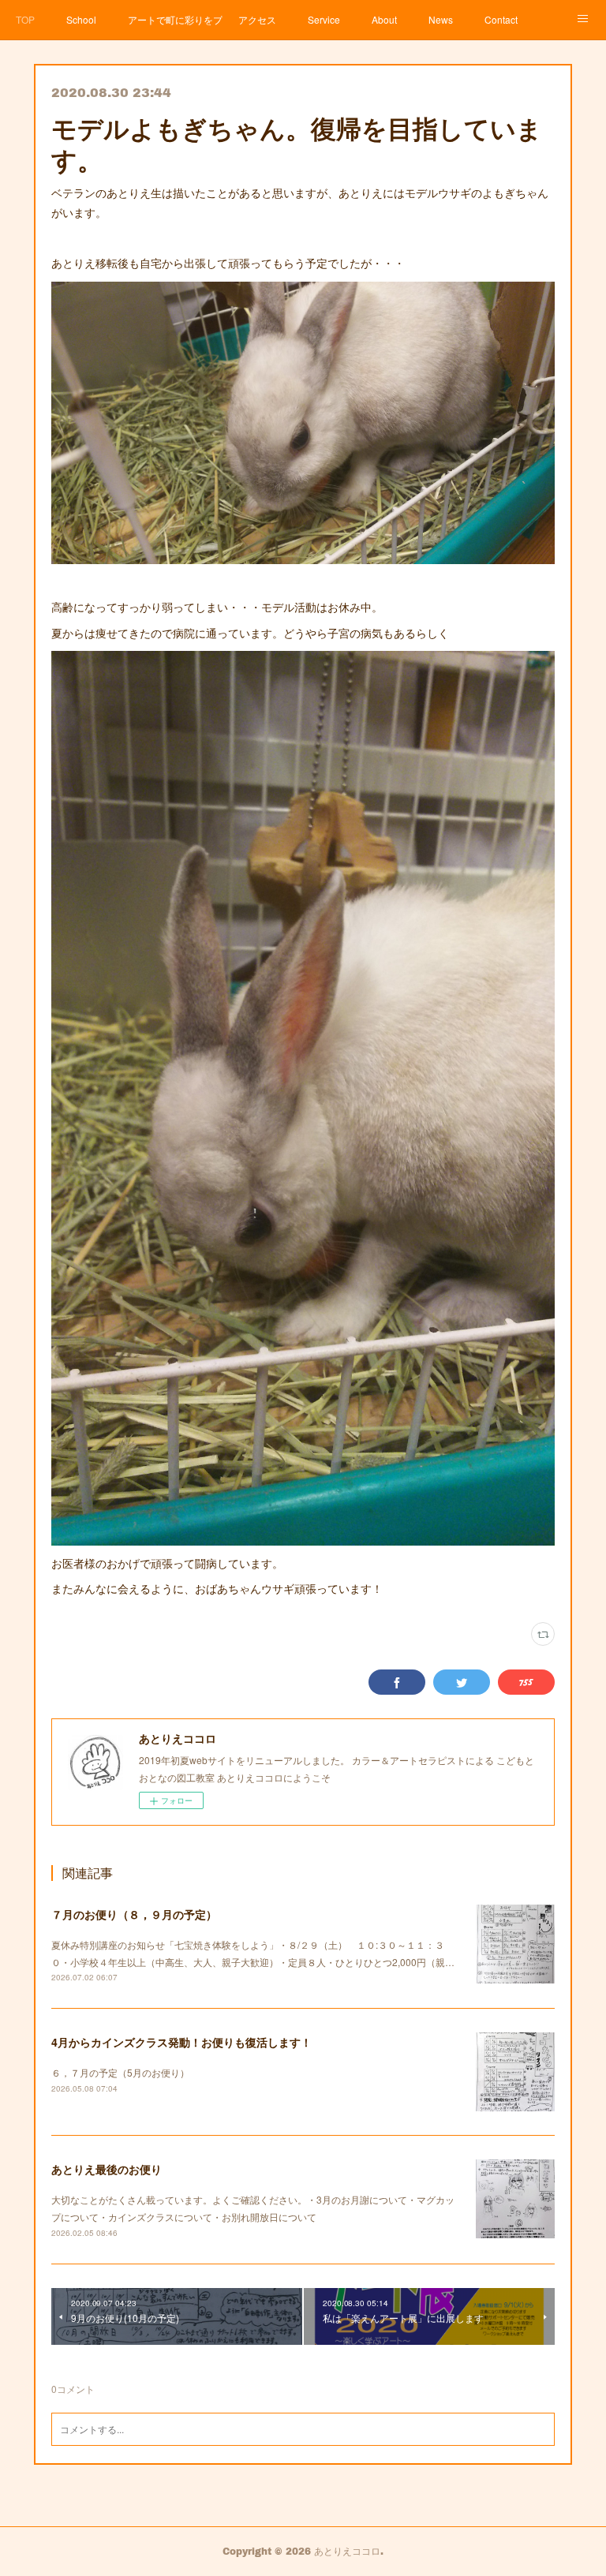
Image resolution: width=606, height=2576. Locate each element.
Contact (501, 19)
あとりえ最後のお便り (107, 2169)
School (81, 19)
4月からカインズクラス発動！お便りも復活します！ (181, 2042)
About (384, 19)
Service (324, 19)
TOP (25, 19)
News (441, 19)
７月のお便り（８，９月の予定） (134, 1914)
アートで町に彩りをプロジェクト (175, 19)
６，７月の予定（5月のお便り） (120, 2072)
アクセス (257, 19)
